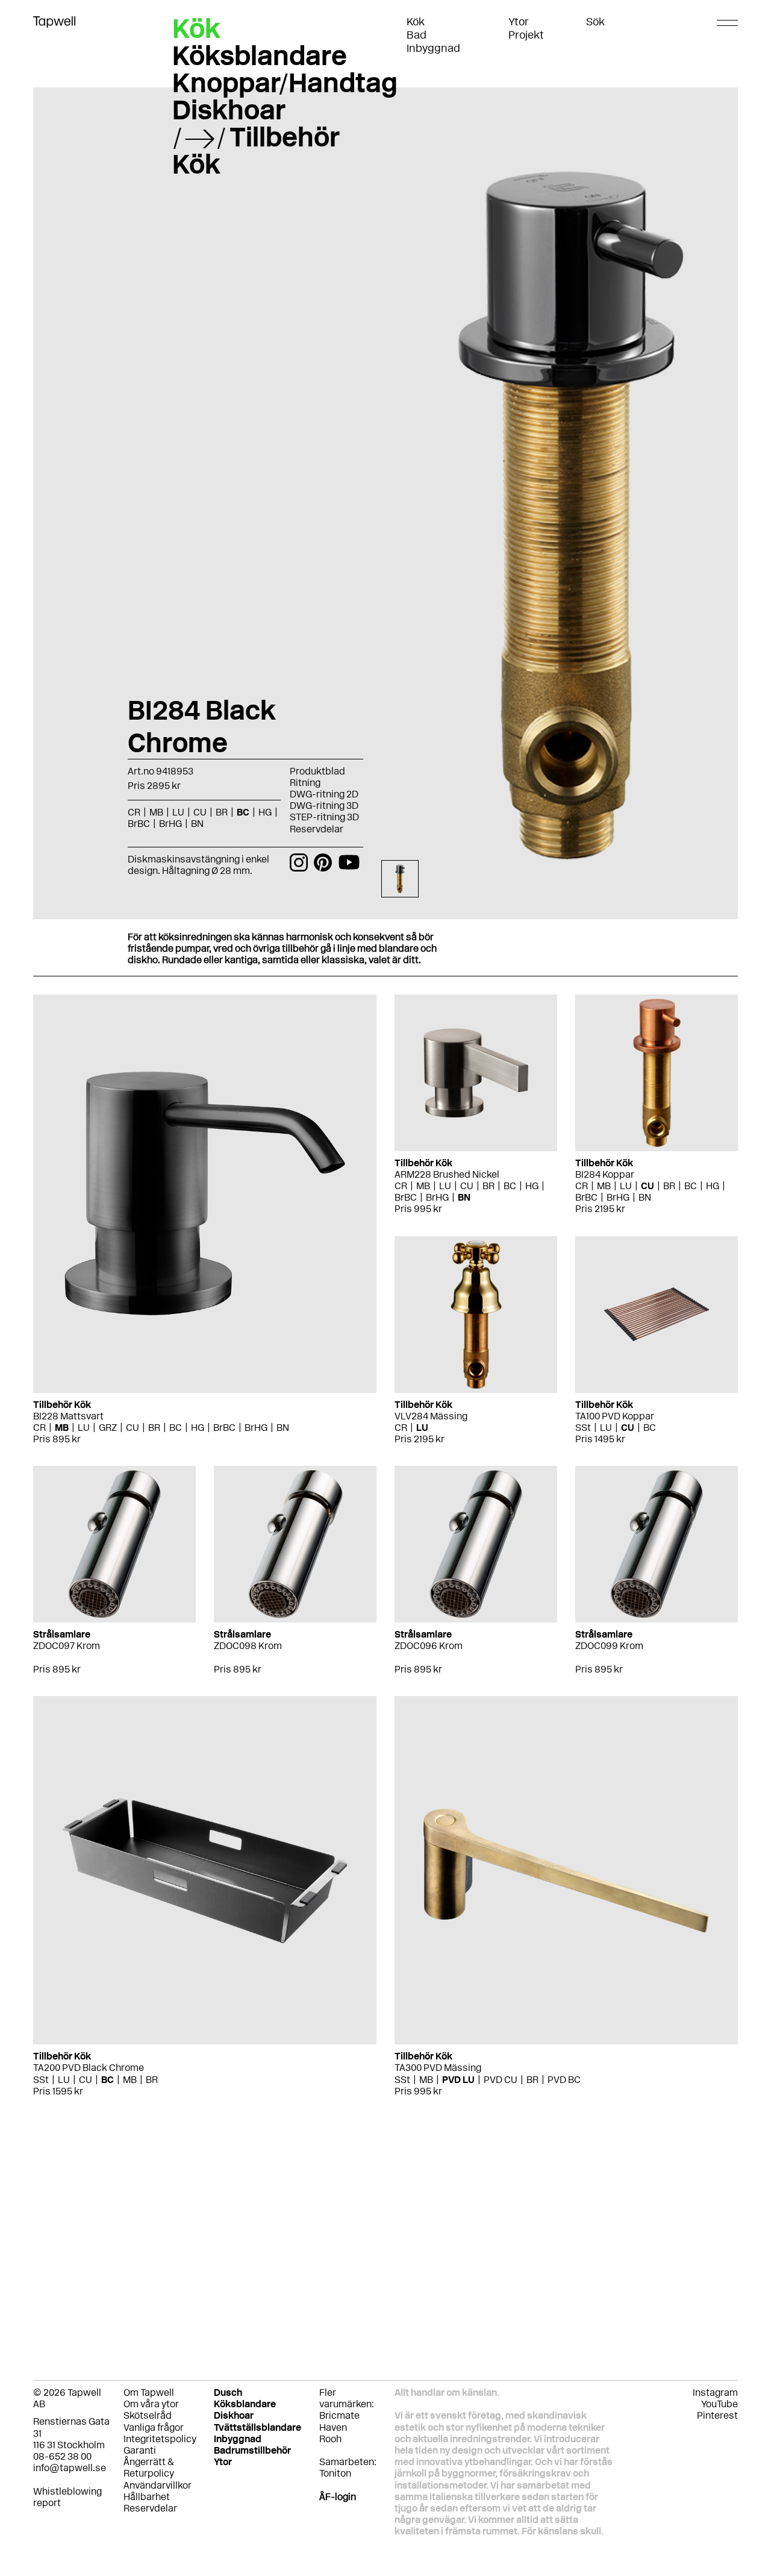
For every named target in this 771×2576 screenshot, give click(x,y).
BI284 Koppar (605, 1174)
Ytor (519, 22)
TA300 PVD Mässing (438, 2068)
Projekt (526, 35)
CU (133, 1428)
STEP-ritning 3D (324, 817)
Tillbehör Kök (256, 150)
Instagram (715, 2392)
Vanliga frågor (154, 2427)
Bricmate (339, 2415)
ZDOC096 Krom (429, 1646)
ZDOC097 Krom (67, 1646)
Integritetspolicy (160, 2439)
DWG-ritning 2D (324, 794)
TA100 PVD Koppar (615, 1416)
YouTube (719, 2404)
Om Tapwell (149, 2392)
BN (283, 1428)
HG (198, 1428)
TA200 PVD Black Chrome (89, 2068)
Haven (333, 2427)
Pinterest (717, 2415)
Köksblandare (260, 55)
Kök (416, 22)
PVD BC (564, 2080)
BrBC (224, 1428)
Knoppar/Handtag (285, 83)
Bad (417, 35)
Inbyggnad (433, 48)
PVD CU (501, 2080)
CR (39, 1428)
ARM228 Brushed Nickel (447, 1174)
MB (62, 1428)
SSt (583, 1428)
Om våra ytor (151, 2404)
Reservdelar (317, 829)
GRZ (108, 1428)
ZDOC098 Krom (248, 1646)
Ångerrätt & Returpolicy (149, 2468)
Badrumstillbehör (252, 2450)
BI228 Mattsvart (68, 1416)
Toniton (335, 2473)
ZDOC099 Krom (609, 1646)
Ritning (305, 783)
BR (154, 1428)
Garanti (140, 2450)
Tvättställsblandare (258, 2427)
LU (84, 1428)
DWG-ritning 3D (324, 806)
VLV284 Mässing (431, 1416)
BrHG (256, 1428)
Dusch (228, 2392)
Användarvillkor (158, 2485)
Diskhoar (229, 110)
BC (176, 1428)
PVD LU (458, 2080)
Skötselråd (148, 2415)
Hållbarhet (147, 2497)
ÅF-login (338, 2497)
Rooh (330, 2439)
